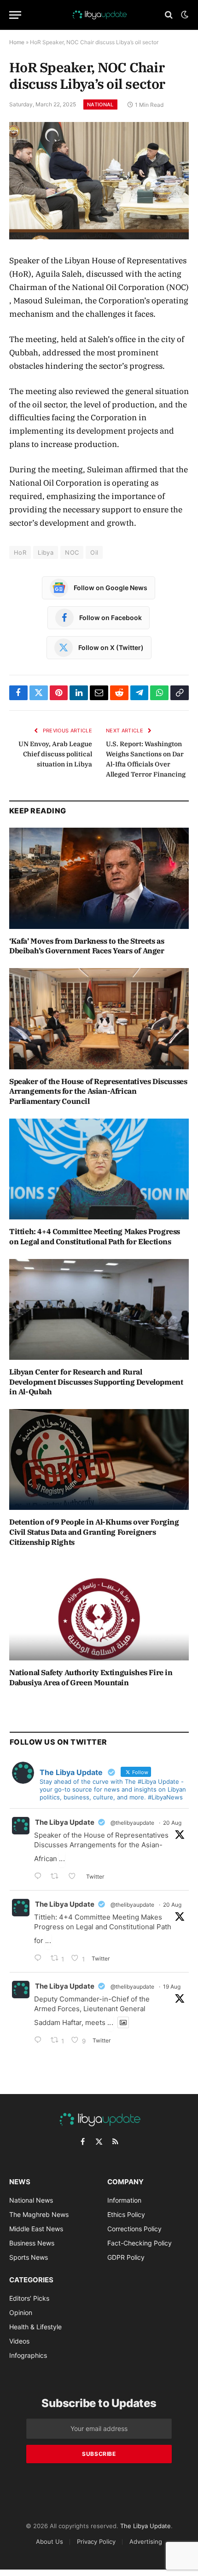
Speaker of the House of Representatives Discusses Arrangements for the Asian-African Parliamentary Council (98, 1091)
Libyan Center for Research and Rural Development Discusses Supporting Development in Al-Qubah (96, 1382)
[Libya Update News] (99, 15)
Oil (94, 552)
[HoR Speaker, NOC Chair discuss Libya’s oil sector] (99, 181)
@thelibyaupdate (132, 1823)
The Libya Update (65, 1822)
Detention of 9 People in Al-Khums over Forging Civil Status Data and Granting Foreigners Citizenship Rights (94, 1532)
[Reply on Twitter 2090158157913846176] (40, 2041)
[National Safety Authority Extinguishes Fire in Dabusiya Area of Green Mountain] (99, 1610)
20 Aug (172, 1823)
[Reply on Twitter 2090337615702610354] (40, 1959)
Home (17, 42)
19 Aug (172, 1987)
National (100, 104)
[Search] (169, 15)
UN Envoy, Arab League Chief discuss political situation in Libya (55, 754)
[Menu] (15, 15)
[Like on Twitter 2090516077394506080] (75, 1877)
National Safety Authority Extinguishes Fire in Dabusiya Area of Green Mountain (91, 1677)
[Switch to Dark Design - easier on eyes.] (184, 15)
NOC (72, 552)
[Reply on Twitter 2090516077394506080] (40, 1877)
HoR (20, 552)
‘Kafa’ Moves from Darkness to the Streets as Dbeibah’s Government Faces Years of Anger (87, 946)
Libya (46, 552)
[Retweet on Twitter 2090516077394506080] (57, 1877)
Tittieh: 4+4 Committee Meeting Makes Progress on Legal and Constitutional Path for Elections (95, 1236)
